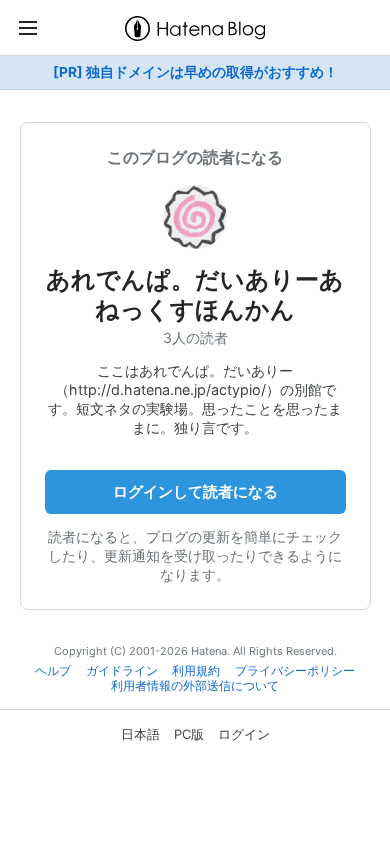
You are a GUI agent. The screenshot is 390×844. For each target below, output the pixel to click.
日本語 (140, 734)
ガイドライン (122, 671)
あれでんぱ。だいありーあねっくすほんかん (195, 294)
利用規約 (196, 671)
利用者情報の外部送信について (195, 686)
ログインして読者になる (195, 491)
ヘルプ (53, 671)
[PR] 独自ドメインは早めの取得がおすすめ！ (195, 72)
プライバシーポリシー (295, 671)
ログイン (244, 734)
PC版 (189, 734)
